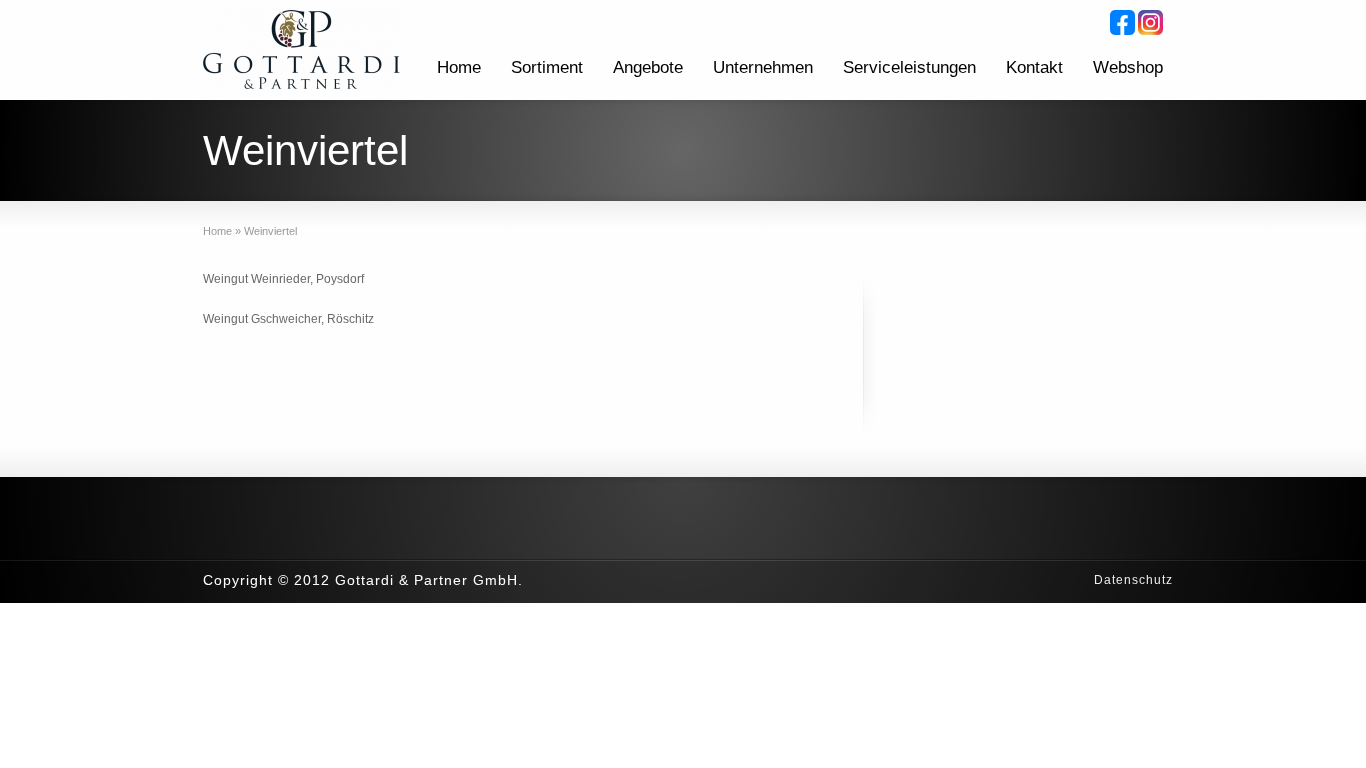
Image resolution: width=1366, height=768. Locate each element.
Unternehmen (763, 67)
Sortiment (547, 67)
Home (459, 67)
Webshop (1128, 67)
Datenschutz (1133, 580)
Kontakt (1034, 67)
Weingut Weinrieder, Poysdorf (283, 279)
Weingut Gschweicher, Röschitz (288, 319)
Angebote (648, 67)
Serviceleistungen (909, 67)
